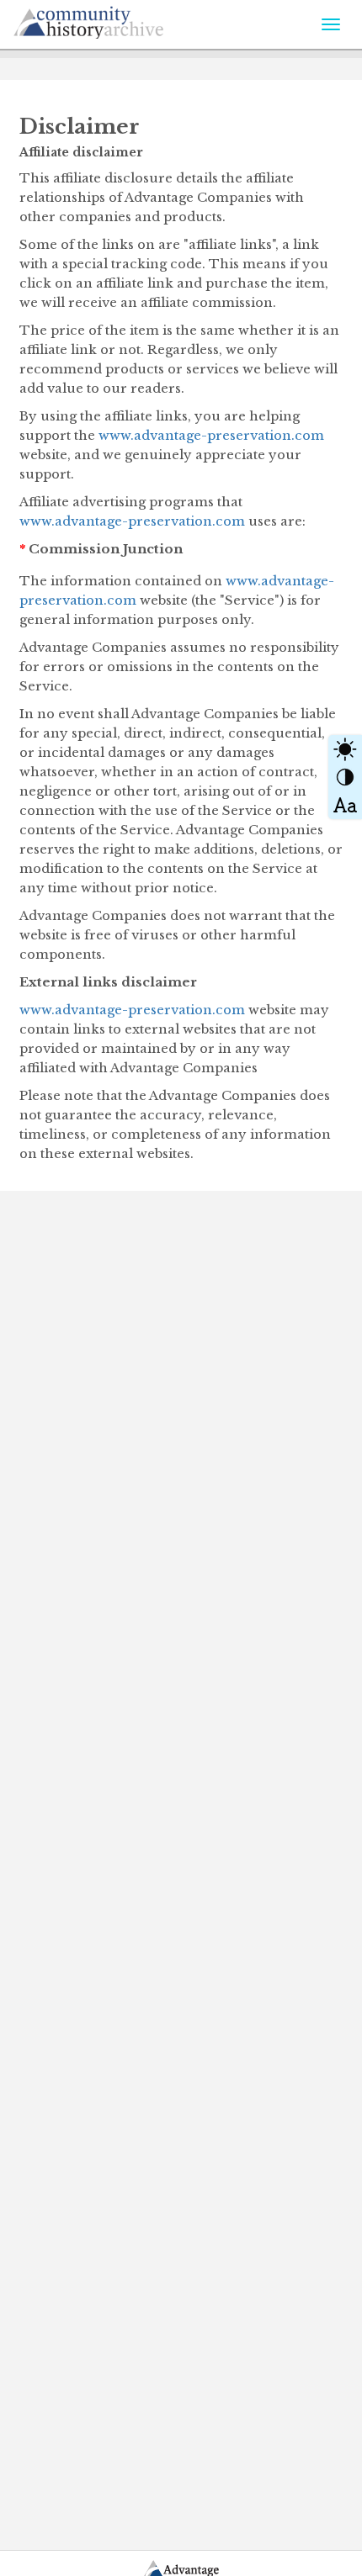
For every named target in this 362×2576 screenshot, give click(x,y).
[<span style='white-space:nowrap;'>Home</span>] (127, 19)
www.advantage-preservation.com (211, 435)
